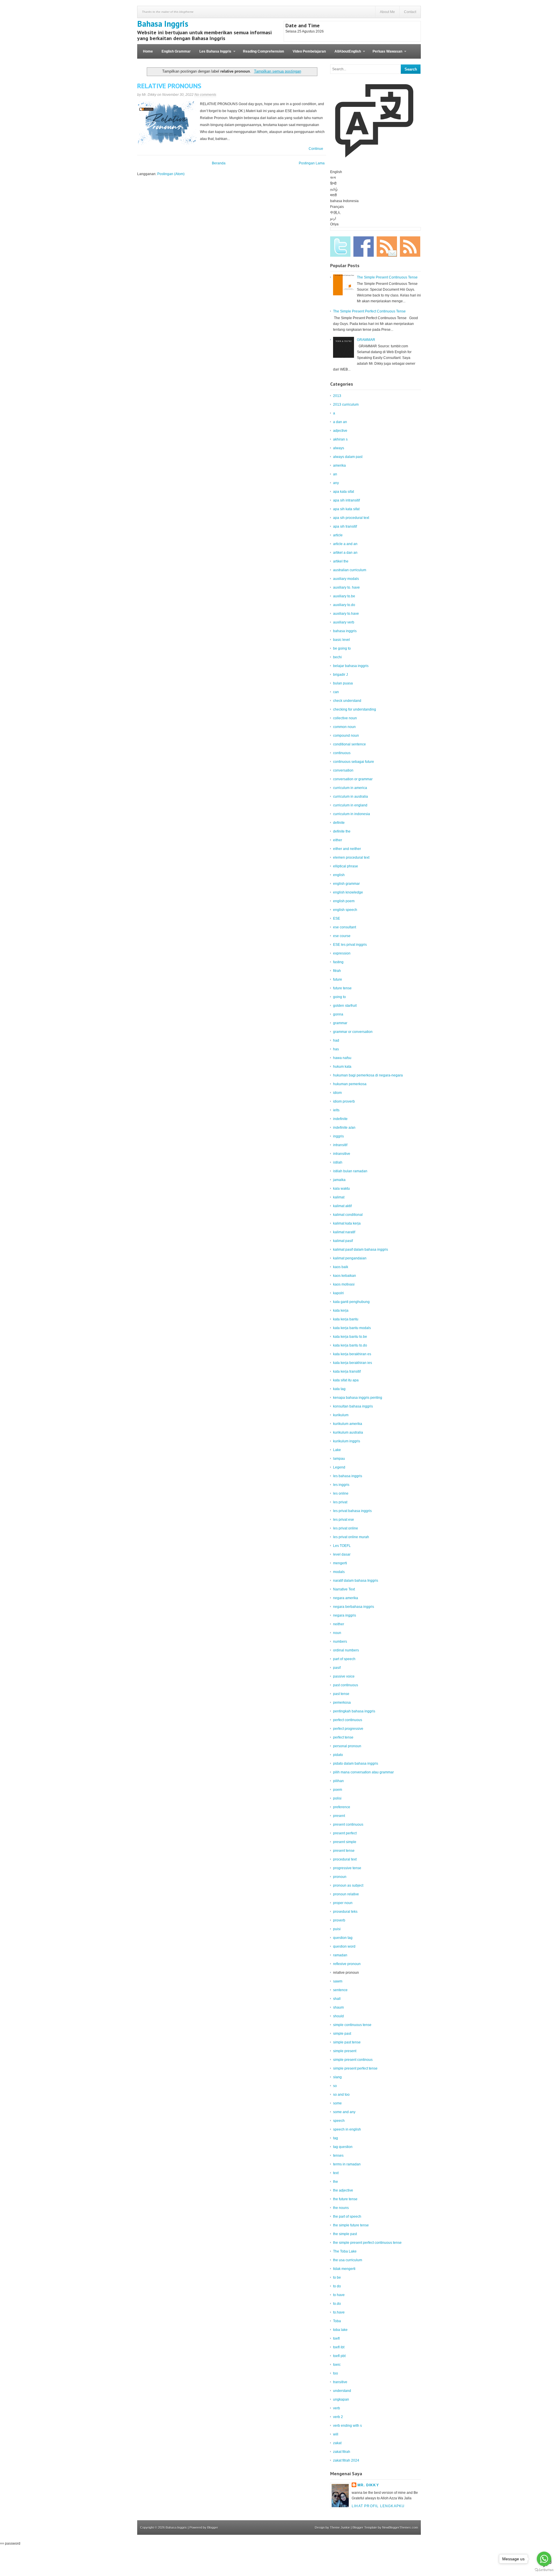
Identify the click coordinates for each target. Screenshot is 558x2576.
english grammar (346, 884)
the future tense (345, 2199)
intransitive (342, 1154)
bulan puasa (343, 683)
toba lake (340, 2330)
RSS (410, 247)
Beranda (219, 163)
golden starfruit (345, 1006)
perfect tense (343, 1737)
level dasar (342, 1554)
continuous (342, 753)
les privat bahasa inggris (352, 1511)
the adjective (343, 2190)
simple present (345, 2051)
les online (341, 1493)
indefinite (340, 1119)
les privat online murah (351, 1537)
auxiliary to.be (344, 596)
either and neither (347, 849)
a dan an (340, 422)
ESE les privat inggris (350, 945)
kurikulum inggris (347, 1441)
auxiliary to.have (346, 614)
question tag (343, 1938)
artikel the (341, 561)
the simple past (345, 2234)
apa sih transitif (345, 526)
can (336, 692)
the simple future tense (351, 2225)
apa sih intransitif (346, 500)
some (337, 2103)
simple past (342, 2034)
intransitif (340, 1145)
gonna (338, 1014)
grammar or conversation (353, 1032)
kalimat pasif (343, 1241)
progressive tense (347, 1868)
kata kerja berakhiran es (352, 1354)
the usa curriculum (348, 2260)
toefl (336, 2338)
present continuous (348, 1824)
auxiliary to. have (346, 587)
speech (339, 2121)
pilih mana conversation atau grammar (363, 1772)
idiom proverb (344, 1101)
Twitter (340, 247)
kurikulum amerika (348, 1424)
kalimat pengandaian (350, 1258)
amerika (339, 465)
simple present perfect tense (355, 2068)
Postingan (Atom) (171, 174)
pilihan (338, 1781)
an (335, 474)
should (338, 2016)
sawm (338, 1981)
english (339, 875)
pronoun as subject (348, 1885)
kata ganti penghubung (351, 1302)
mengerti (340, 1563)
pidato (338, 1755)
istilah (338, 1162)
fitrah (337, 971)
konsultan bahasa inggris (353, 1406)
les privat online (346, 1528)
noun (337, 1633)
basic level (341, 640)
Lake (337, 1450)
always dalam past (348, 457)
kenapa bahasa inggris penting (358, 1398)
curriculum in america (350, 788)
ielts (336, 1110)
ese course (342, 936)
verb (337, 2408)
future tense (342, 988)
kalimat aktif (342, 1206)
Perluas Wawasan (385, 54)
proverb (339, 1920)
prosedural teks (345, 1912)
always (339, 448)
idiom (337, 1093)
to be (337, 2277)
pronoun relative (346, 1894)
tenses (338, 2156)
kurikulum (341, 1415)
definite (339, 823)
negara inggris (345, 1615)
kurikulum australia (348, 1432)
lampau (339, 1459)
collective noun (345, 718)
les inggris (341, 1485)
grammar (340, 1023)
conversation (343, 770)
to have (339, 2295)
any (336, 483)
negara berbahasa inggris (354, 1607)
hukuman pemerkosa (350, 1084)
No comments (205, 95)
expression (342, 953)
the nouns (341, 2208)
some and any (344, 2112)
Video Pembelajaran (309, 51)
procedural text (345, 1859)
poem (338, 1790)
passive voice (344, 1676)
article (338, 535)
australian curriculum (350, 570)
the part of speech (347, 2217)
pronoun (340, 1877)
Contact (410, 12)
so (335, 2086)
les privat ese (344, 1520)
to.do (337, 2304)
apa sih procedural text (351, 518)
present (339, 1816)
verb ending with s (347, 2426)
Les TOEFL (342, 1546)
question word (344, 1946)
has (336, 1049)
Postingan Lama (312, 163)
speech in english (347, 2129)
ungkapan (341, 2399)
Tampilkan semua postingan (277, 71)
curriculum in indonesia (352, 814)
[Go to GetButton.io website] (544, 2570)
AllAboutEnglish (346, 54)
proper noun (343, 1903)
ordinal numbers (346, 1650)
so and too (341, 2095)
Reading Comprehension (263, 51)
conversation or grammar (353, 779)
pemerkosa (342, 1703)
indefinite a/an (344, 1128)
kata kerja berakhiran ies (353, 1363)
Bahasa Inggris (163, 24)
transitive (340, 2382)
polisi (337, 1798)
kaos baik (341, 1267)
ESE (337, 918)
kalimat (339, 1197)
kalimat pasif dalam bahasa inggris (361, 1250)
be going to (342, 648)
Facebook (364, 247)
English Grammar (176, 51)
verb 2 (338, 2417)
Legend (339, 1467)
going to (339, 997)
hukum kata (342, 1067)
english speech (345, 910)
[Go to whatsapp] (544, 2559)
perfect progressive (348, 1729)
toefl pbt (339, 2356)
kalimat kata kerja (347, 1223)
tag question (343, 2147)
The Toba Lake (345, 2251)
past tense (341, 1694)
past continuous (346, 1685)
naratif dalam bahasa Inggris (356, 1581)
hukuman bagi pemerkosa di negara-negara (368, 1075)
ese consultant (345, 927)
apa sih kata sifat (346, 509)
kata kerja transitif (347, 1371)
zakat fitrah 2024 (346, 2460)
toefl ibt (339, 2347)
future (338, 979)
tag (336, 2138)
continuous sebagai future (354, 762)
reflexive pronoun (347, 1964)
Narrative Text (344, 1589)
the (336, 2182)
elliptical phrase (346, 866)
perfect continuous (348, 1720)
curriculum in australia (350, 797)
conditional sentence (349, 744)
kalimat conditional (348, 1215)
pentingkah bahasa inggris (354, 1711)
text (336, 2173)
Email (387, 247)
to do (337, 2286)
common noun (344, 727)
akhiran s (340, 439)
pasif (337, 1668)
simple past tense (347, 2042)
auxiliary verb (344, 622)
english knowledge (348, 892)
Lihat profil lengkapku (378, 2506)
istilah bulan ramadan (350, 1171)
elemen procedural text (351, 858)
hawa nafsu (342, 1058)
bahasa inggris (345, 631)
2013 (337, 396)
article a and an (345, 544)
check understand (347, 701)
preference (342, 1807)
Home (148, 51)
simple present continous (353, 2060)
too (336, 2373)
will (336, 2434)
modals (339, 1572)
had (336, 1040)
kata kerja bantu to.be (350, 1337)
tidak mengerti (344, 2269)
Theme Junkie (340, 2528)
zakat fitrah (342, 2452)
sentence (340, 1990)
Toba (337, 2321)
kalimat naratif (344, 1232)
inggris (338, 1136)
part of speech (344, 1659)
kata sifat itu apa (346, 1380)
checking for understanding (355, 709)
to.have (339, 2312)
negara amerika (346, 1598)
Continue (316, 149)
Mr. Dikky (368, 2485)
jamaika (339, 1180)
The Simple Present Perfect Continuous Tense (369, 311)
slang (337, 2077)
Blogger (213, 2528)
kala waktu (341, 1189)
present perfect (345, 1833)
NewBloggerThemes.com (400, 2528)
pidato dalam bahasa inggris (356, 1764)
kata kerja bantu (346, 1319)
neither (339, 1624)
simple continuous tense (352, 2025)
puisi (337, 1929)
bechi (337, 657)
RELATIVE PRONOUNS (169, 86)
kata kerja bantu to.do (350, 1345)
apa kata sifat (344, 492)
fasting (338, 962)
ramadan (340, 1955)
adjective (340, 431)
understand (342, 2391)
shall (337, 1999)
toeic (337, 2365)
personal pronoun (347, 1746)
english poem (344, 901)
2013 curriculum (346, 405)
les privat (340, 1502)
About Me (387, 12)
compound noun (346, 736)
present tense (344, 1851)
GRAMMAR (366, 340)
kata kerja (341, 1311)
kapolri (338, 1293)
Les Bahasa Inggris (213, 54)
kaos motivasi (344, 1284)
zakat (337, 2443)
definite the (342, 831)
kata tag (339, 1389)
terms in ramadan (347, 2164)
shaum (338, 2007)
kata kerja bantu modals (352, 1328)
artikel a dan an (345, 553)
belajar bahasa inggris (351, 666)
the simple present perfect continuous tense (367, 2243)
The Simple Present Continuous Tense (387, 277)
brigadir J (340, 675)
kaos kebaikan (345, 1276)
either (338, 840)
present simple (345, 1842)
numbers (340, 1642)
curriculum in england (350, 805)
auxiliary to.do (344, 605)
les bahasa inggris (348, 1476)
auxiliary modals (346, 579)
